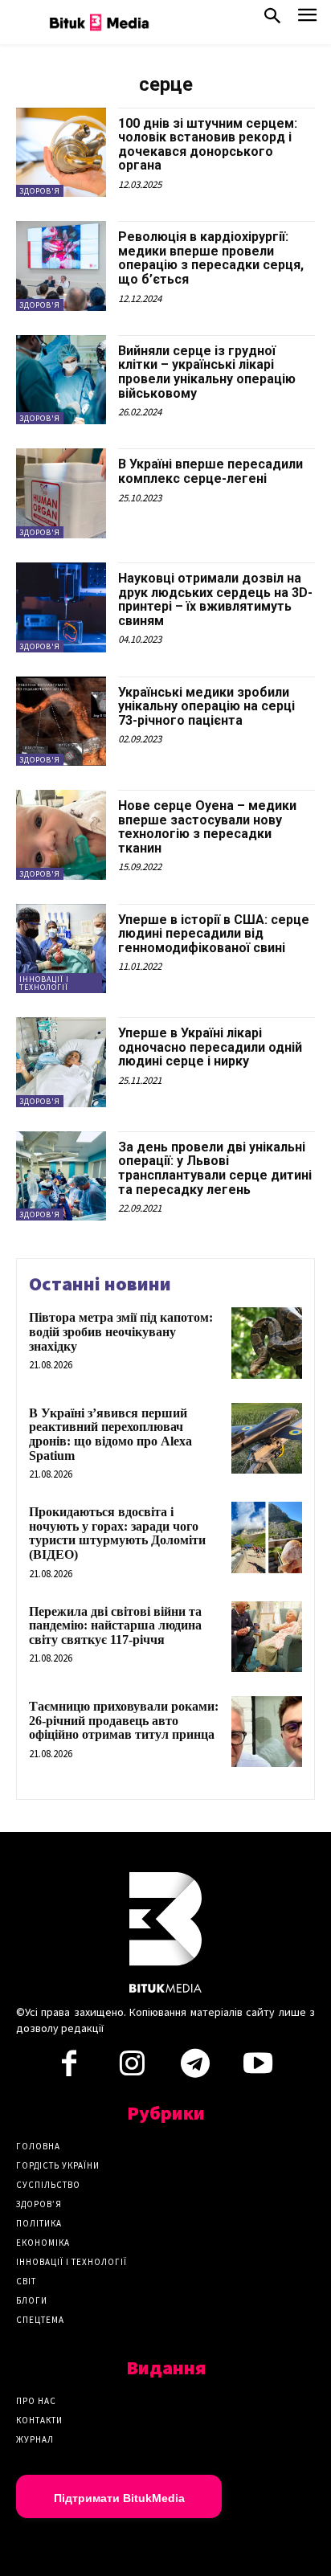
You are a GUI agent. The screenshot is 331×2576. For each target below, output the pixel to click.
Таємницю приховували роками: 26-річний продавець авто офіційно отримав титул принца (124, 1720)
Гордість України (58, 2165)
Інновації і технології (44, 983)
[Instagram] (132, 2068)
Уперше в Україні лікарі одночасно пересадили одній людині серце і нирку (210, 1047)
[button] (272, 19)
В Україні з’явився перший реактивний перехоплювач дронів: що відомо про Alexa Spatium (110, 1434)
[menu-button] (307, 20)
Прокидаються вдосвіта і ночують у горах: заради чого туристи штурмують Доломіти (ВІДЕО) (117, 1533)
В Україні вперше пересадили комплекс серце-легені (210, 471)
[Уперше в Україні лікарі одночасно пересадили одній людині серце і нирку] (61, 1062)
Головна (38, 2146)
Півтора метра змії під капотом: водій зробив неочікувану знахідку (121, 1331)
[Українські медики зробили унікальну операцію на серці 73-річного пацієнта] (61, 722)
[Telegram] (195, 2068)
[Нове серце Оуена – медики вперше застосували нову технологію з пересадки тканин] (61, 835)
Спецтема (40, 2320)
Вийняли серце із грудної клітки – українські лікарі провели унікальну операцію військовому (207, 372)
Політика (39, 2223)
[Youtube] (258, 2068)
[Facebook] (69, 2068)
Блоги (32, 2300)
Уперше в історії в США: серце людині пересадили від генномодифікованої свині (214, 934)
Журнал (35, 2439)
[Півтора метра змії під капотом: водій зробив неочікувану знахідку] (267, 1343)
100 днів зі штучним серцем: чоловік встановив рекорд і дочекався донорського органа (208, 145)
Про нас (36, 2401)
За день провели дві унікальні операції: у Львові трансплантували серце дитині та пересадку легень (215, 1168)
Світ (26, 2281)
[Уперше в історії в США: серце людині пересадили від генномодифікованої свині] (61, 949)
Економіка (43, 2243)
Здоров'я (40, 191)
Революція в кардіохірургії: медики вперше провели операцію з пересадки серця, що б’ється (211, 258)
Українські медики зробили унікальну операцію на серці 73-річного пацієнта (206, 706)
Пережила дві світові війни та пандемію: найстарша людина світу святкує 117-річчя (115, 1625)
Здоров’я (39, 2204)
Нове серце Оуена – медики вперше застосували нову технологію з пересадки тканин (207, 827)
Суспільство (48, 2185)
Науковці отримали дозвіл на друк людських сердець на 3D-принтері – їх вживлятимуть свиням (215, 599)
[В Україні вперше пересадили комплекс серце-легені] (61, 493)
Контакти (39, 2420)
